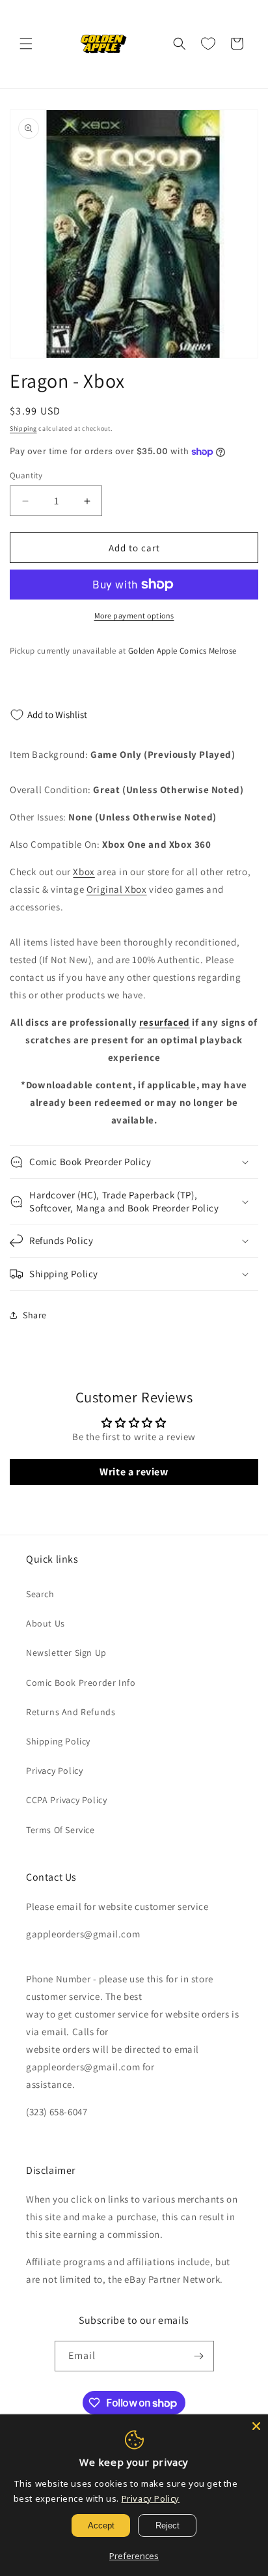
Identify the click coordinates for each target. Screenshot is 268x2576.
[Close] (256, 2426)
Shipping (23, 428)
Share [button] (35, 1315)
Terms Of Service (60, 1830)
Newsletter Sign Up (66, 1653)
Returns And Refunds (71, 1712)
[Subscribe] (199, 2356)
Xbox (84, 872)
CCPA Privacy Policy (66, 1800)
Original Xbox (117, 889)
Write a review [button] (134, 1472)
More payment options (134, 615)
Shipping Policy (58, 1741)
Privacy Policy (54, 1771)
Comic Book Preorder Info (81, 1683)
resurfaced (165, 1022)
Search (40, 1594)
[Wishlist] (208, 44)
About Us (46, 1623)
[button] (26, 44)
